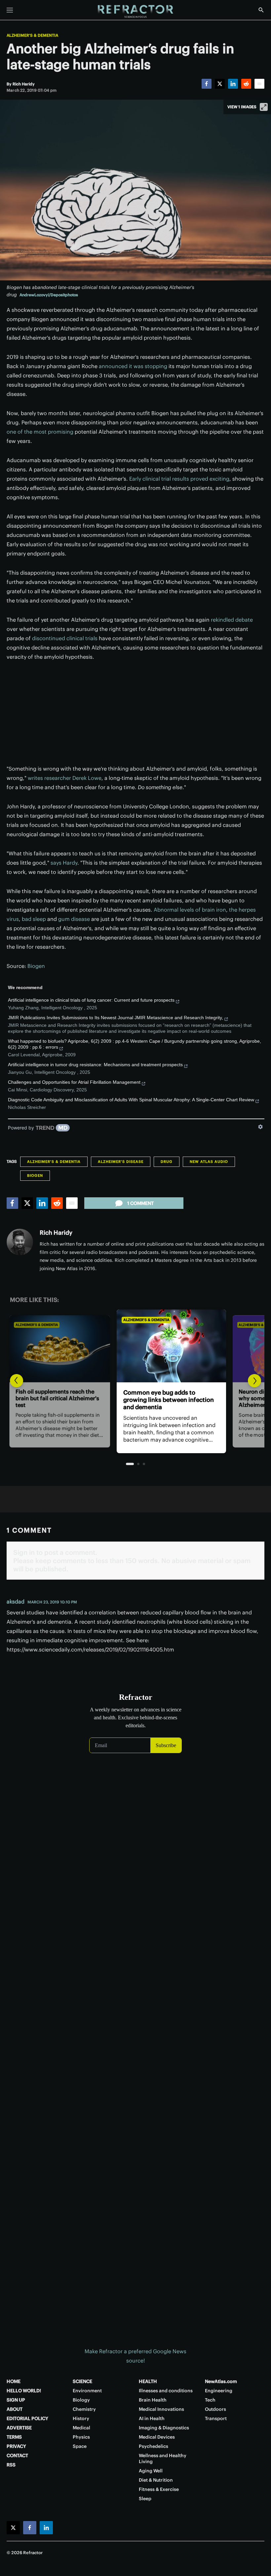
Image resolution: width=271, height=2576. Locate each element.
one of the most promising (40, 432)
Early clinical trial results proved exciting (179, 479)
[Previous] (17, 1381)
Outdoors (215, 2409)
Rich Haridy (56, 1233)
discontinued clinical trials (65, 638)
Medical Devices (157, 2437)
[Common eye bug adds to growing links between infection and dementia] (135, 1346)
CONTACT (17, 2456)
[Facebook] (207, 84)
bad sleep (34, 919)
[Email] (259, 84)
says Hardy (64, 863)
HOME (14, 2381)
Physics (81, 2437)
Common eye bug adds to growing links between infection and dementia (133, 1400)
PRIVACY (16, 2446)
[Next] (254, 1381)
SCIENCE (82, 2381)
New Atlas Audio (209, 1162)
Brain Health (153, 2400)
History (81, 2418)
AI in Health (152, 2418)
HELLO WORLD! (24, 2391)
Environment (87, 2391)
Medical (81, 2428)
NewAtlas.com (221, 2381)
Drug (167, 1162)
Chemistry (84, 2409)
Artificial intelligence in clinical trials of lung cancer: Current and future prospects (91, 1000)
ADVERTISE (19, 2428)
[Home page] (135, 12)
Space (80, 2446)
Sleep (145, 2499)
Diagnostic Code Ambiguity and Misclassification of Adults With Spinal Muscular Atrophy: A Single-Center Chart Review (131, 1100)
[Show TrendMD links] (260, 1127)
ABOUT (15, 2409)
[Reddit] (246, 84)
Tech (210, 2400)
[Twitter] (220, 84)
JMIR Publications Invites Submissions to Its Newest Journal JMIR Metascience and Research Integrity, (116, 1018)
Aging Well (151, 2471)
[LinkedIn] (233, 84)
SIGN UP (16, 2400)
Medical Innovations (161, 2409)
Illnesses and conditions (166, 2391)
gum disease (74, 919)
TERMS (14, 2437)
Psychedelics (154, 2446)
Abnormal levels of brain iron (190, 910)
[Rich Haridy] (20, 1242)
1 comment (140, 1203)
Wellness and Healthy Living (163, 2458)
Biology (81, 2400)
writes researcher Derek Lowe (65, 778)
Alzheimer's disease (121, 1162)
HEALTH (148, 2381)
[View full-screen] (264, 107)
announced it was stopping (133, 366)
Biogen (36, 966)
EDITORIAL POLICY (27, 2418)
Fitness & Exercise (159, 2489)
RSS (11, 2465)
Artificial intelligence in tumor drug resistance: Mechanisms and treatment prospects (95, 1065)
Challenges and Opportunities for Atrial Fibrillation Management (74, 1082)
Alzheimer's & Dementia (32, 35)
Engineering (219, 2391)
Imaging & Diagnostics (164, 2428)
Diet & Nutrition (156, 2480)
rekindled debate (232, 620)
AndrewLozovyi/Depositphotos (49, 295)
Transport (216, 2418)
